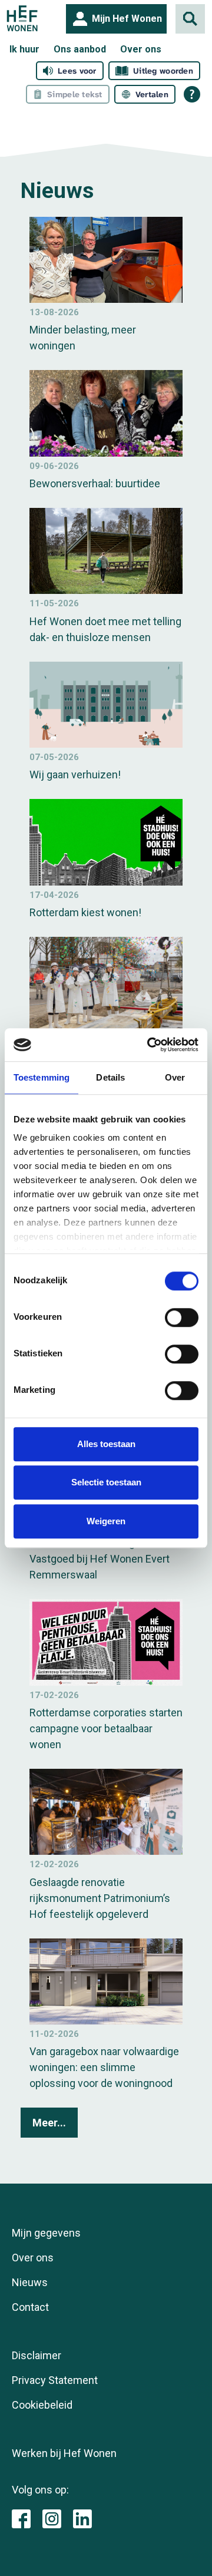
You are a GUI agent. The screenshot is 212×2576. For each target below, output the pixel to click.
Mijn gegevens (46, 2233)
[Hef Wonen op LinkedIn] (82, 2518)
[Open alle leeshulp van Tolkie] (192, 94)
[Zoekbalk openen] (190, 19)
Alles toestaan (106, 1444)
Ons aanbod (80, 49)
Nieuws (30, 2282)
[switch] (182, 1317)
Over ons (141, 49)
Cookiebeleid (42, 2405)
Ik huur (24, 49)
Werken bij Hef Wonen (64, 2453)
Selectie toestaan (106, 1482)
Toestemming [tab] (42, 1077)
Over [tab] (175, 1077)
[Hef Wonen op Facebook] (21, 2518)
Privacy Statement (55, 2380)
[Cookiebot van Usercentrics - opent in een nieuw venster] (150, 1045)
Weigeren (106, 1521)
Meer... (49, 2123)
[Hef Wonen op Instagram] (52, 2518)
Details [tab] (110, 1077)
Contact (30, 2307)
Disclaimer (37, 2355)
